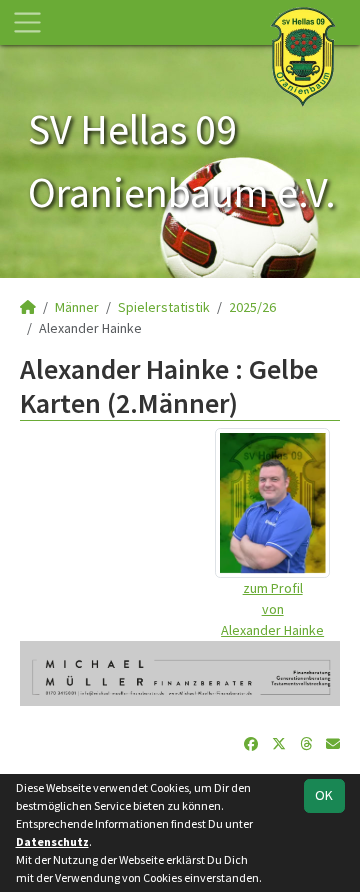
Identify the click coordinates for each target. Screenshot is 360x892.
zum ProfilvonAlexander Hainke (272, 609)
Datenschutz (52, 841)
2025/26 (252, 307)
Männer (77, 307)
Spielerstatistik (164, 307)
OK (324, 795)
